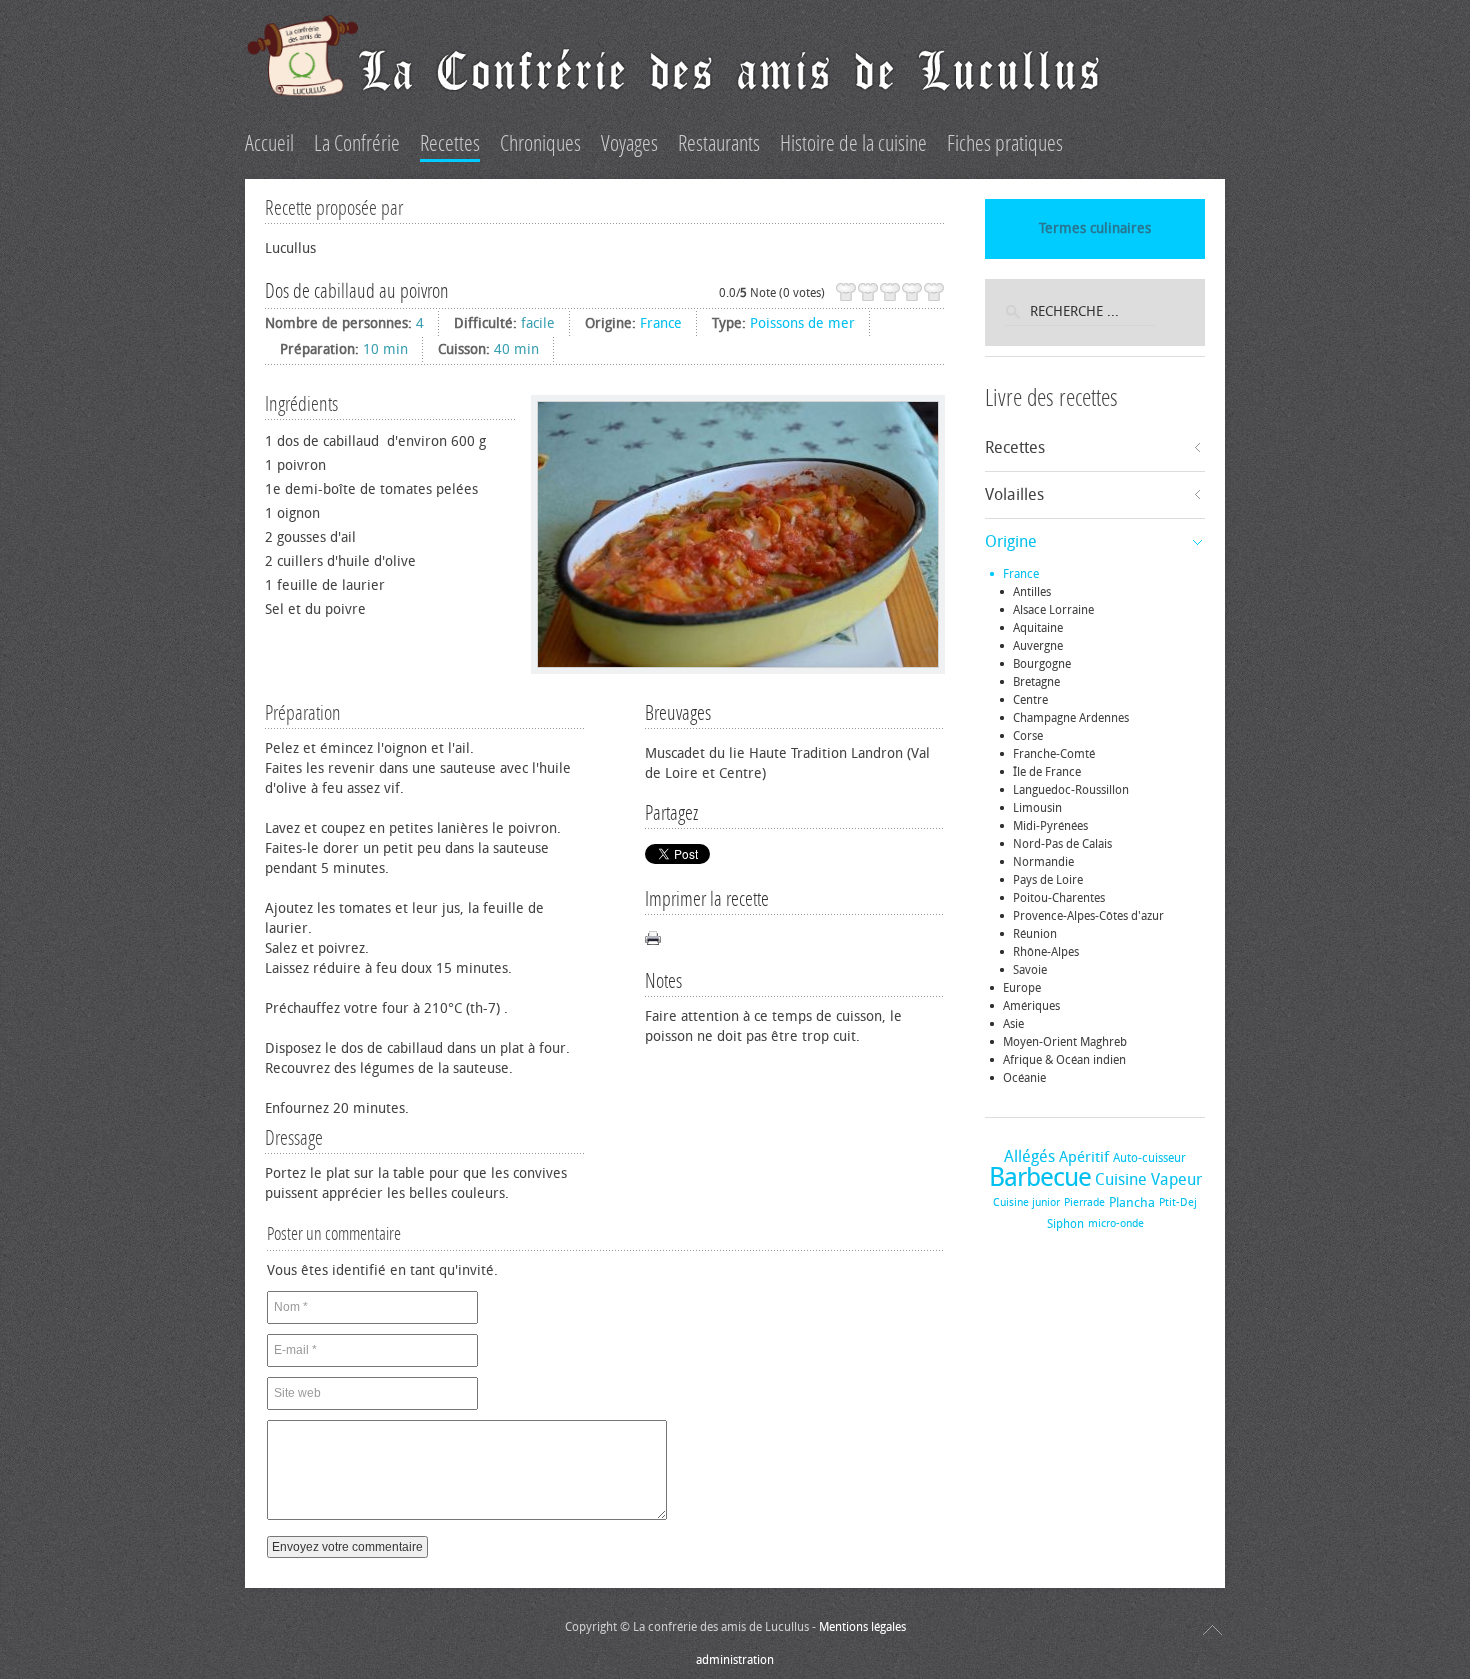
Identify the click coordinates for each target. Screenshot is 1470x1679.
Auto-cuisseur (1149, 1158)
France (661, 323)
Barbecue (1040, 1177)
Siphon (1065, 1224)
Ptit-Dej (1178, 1202)
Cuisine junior (1026, 1202)
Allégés (1029, 1156)
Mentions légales (862, 1627)
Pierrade (1084, 1202)
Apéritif (1084, 1157)
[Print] (653, 938)
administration (735, 1660)
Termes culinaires (1095, 228)
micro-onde (1116, 1223)
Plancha (1132, 1202)
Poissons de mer (802, 323)
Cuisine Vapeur (1148, 1179)
